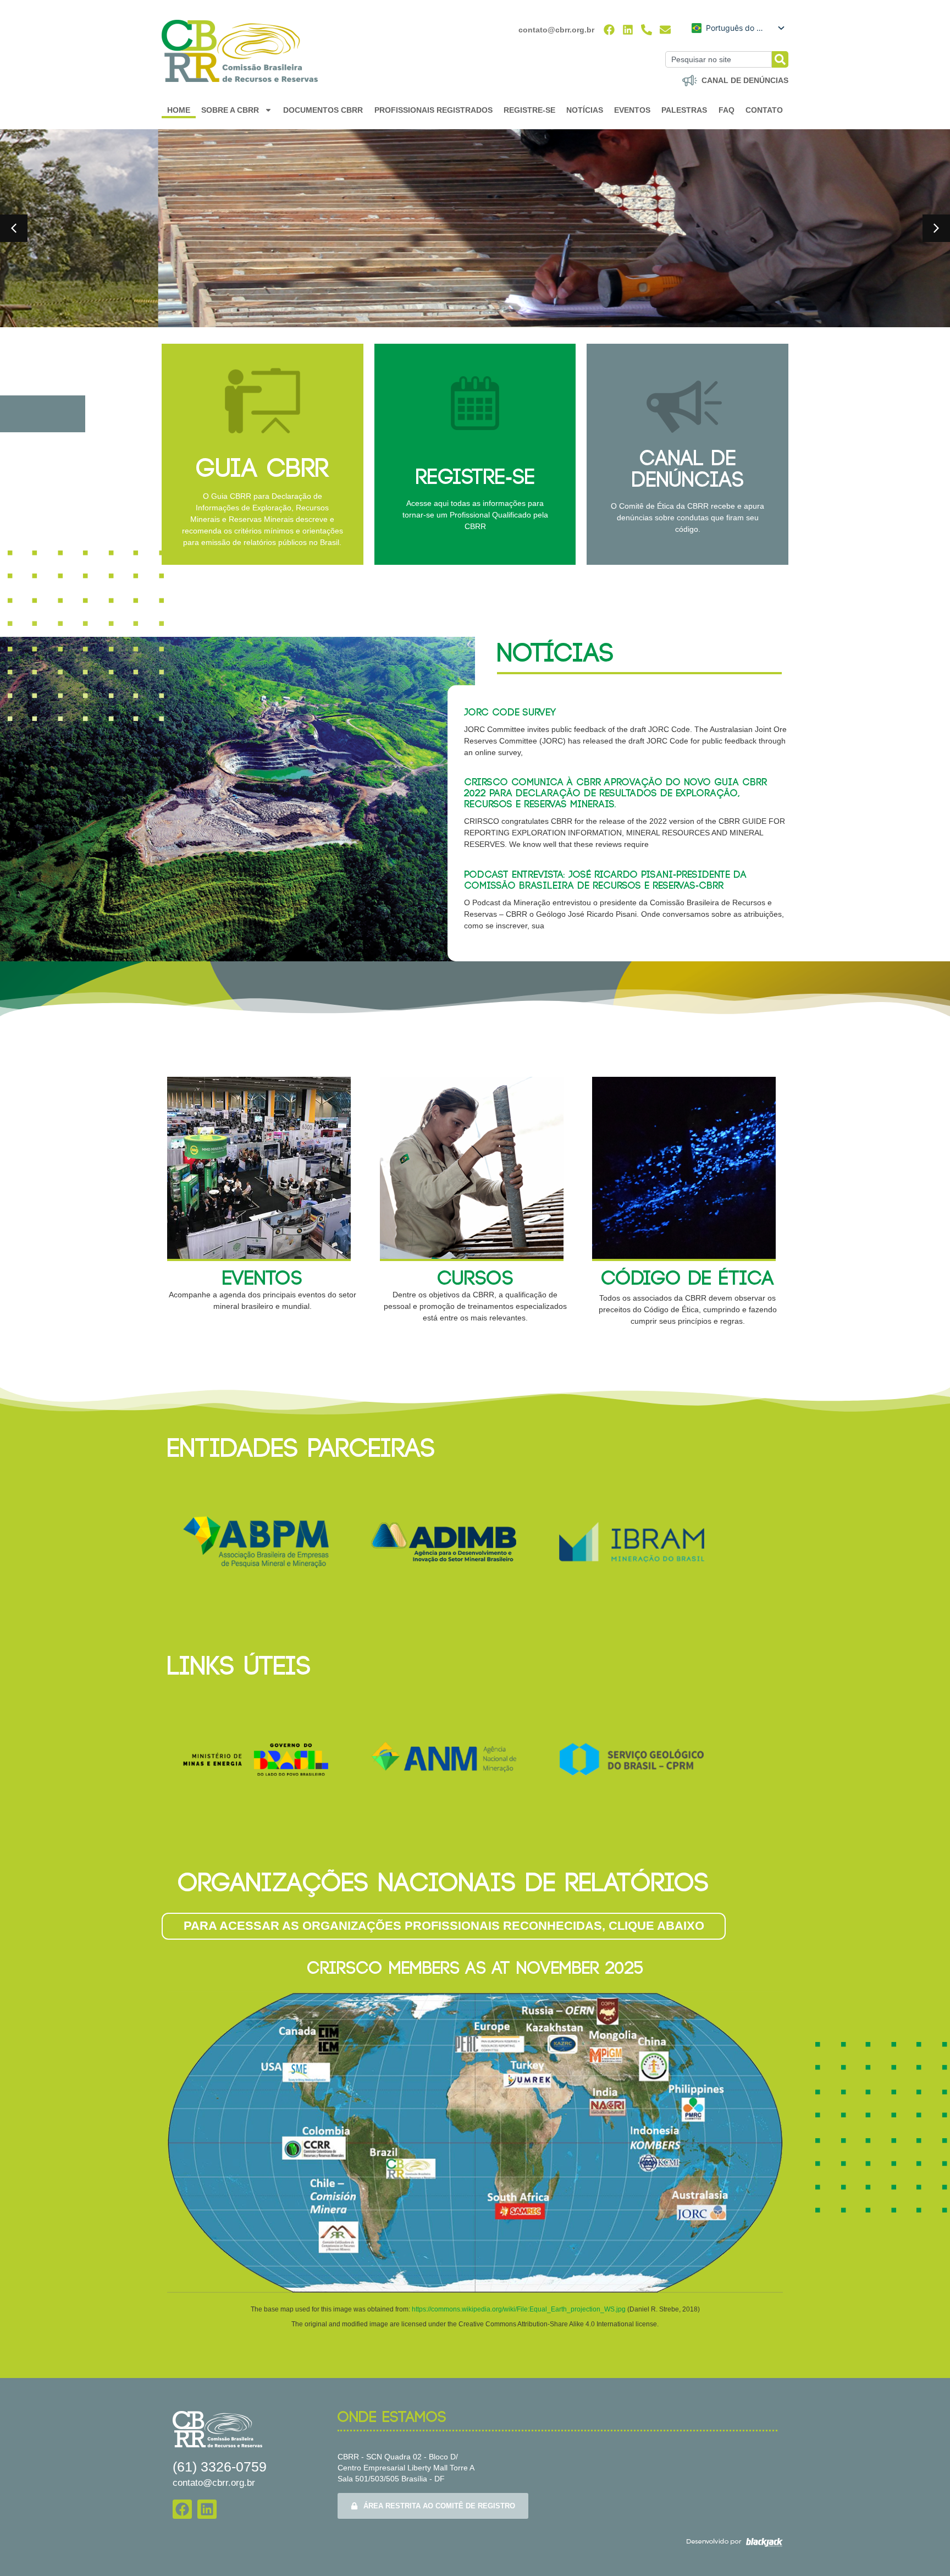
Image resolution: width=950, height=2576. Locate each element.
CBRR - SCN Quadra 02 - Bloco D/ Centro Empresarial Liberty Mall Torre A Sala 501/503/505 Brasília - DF (406, 2468)
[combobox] (719, 59)
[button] (14, 228)
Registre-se (529, 110)
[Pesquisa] (780, 59)
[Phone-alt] (647, 30)
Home (179, 110)
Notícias (585, 110)
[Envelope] (665, 30)
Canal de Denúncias (688, 470)
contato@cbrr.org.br (556, 30)
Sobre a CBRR (230, 110)
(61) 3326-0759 (220, 2467)
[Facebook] (609, 30)
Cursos (475, 1279)
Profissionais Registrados (433, 110)
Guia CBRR (262, 469)
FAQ (727, 110)
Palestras (684, 110)
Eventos (632, 110)
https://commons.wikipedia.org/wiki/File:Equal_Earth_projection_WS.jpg (520, 2309)
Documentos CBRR (323, 110)
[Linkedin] (628, 30)
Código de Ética (687, 1279)
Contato (764, 110)
